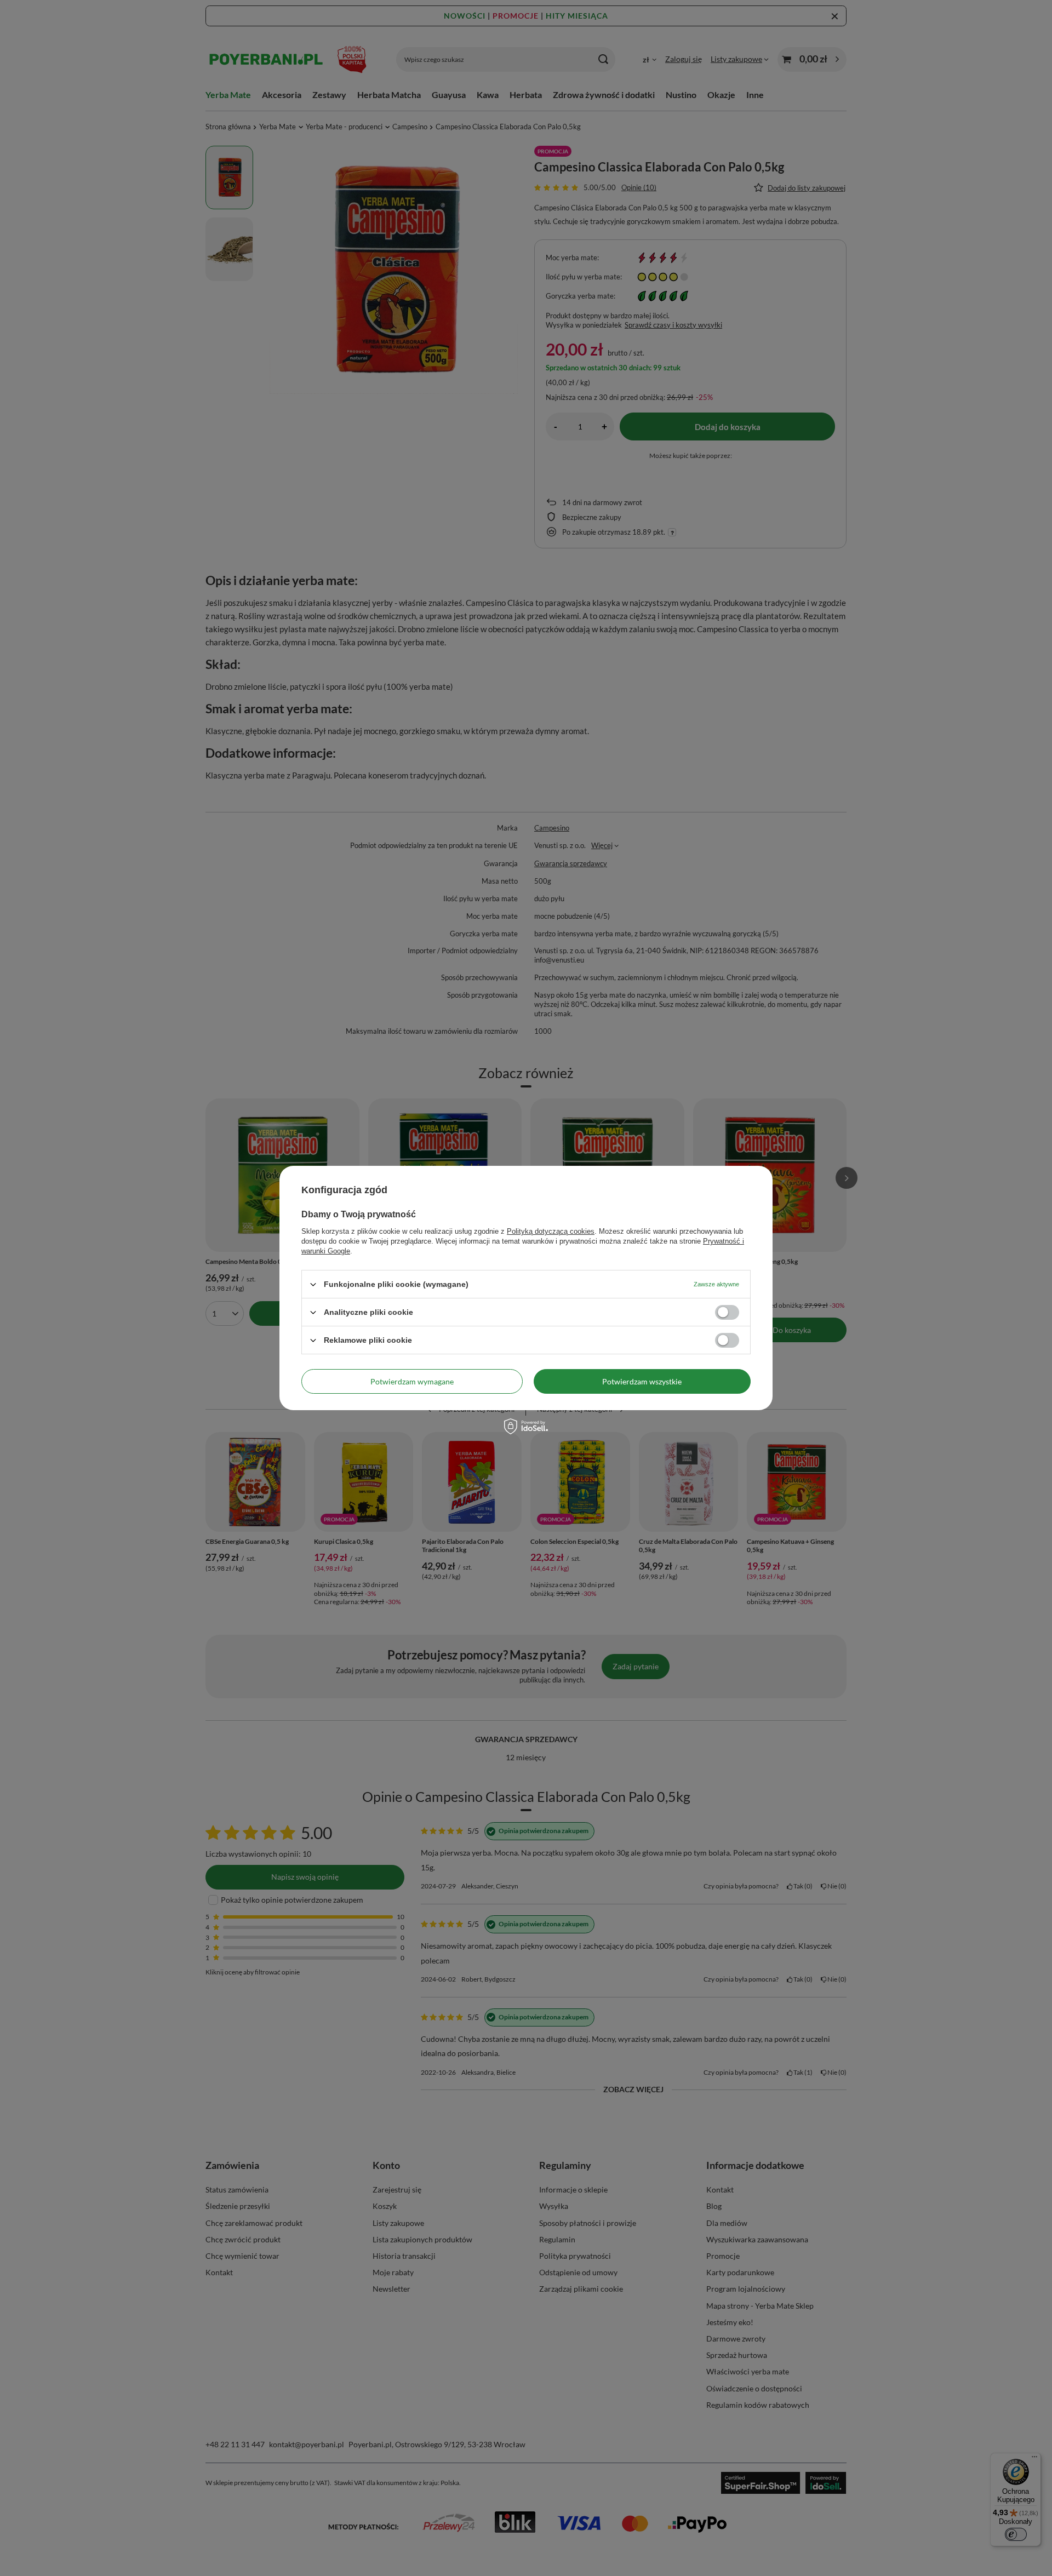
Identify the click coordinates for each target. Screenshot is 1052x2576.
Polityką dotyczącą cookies (551, 1231)
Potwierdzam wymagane (412, 1381)
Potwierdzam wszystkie (642, 1381)
